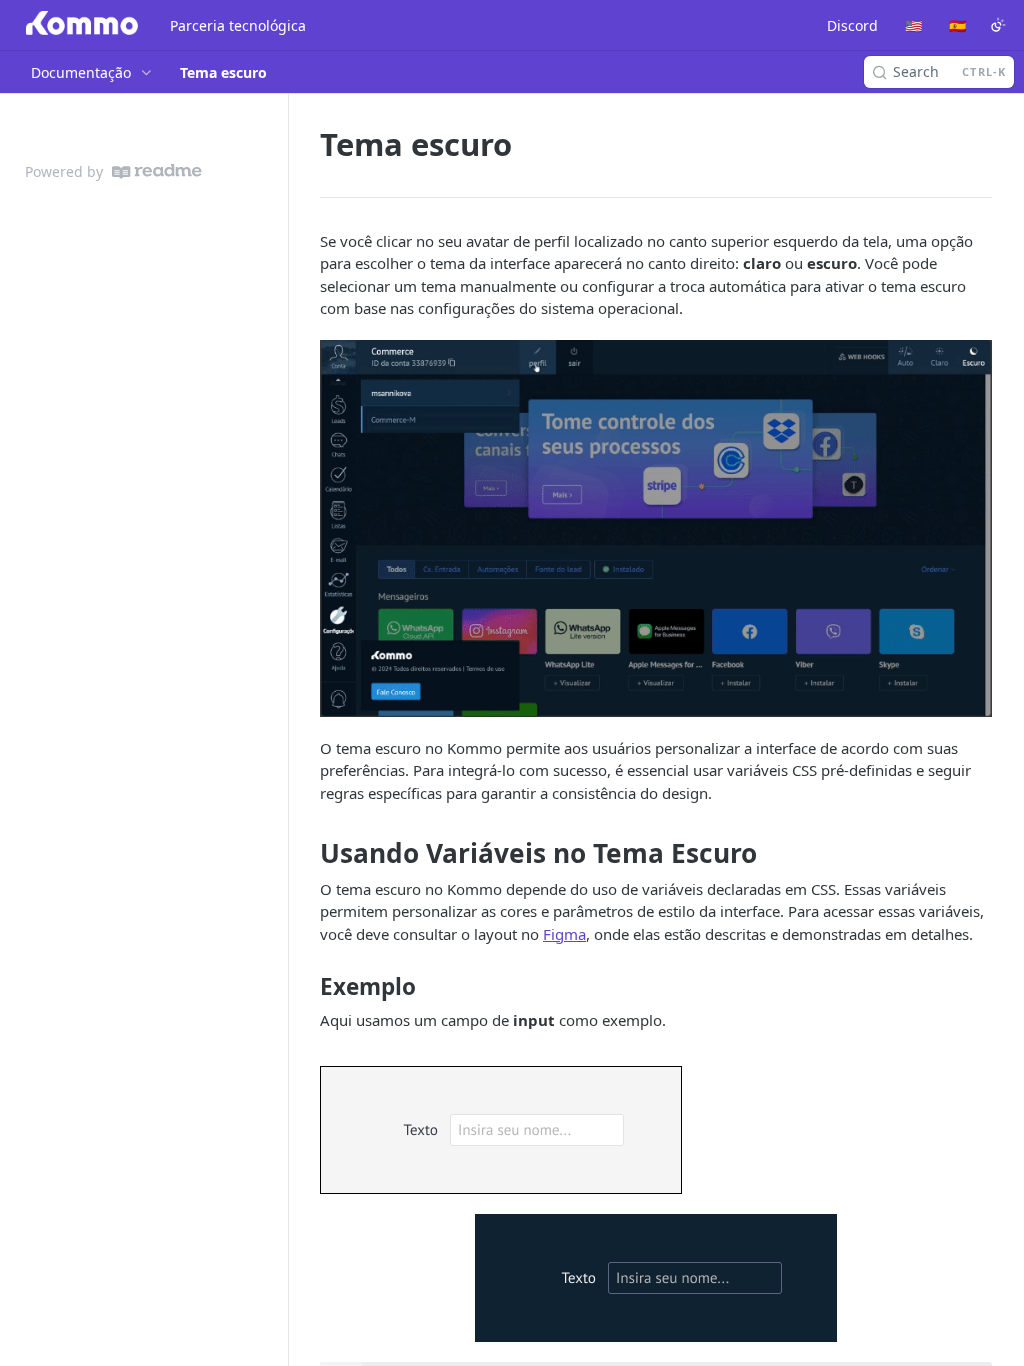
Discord (852, 25)
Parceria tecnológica (238, 25)
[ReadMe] (157, 171)
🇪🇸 (957, 25)
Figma (564, 934)
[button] (656, 528)
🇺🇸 (913, 25)
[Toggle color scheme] (998, 25)
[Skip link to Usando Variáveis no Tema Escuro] (306, 854)
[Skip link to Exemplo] (306, 987)
